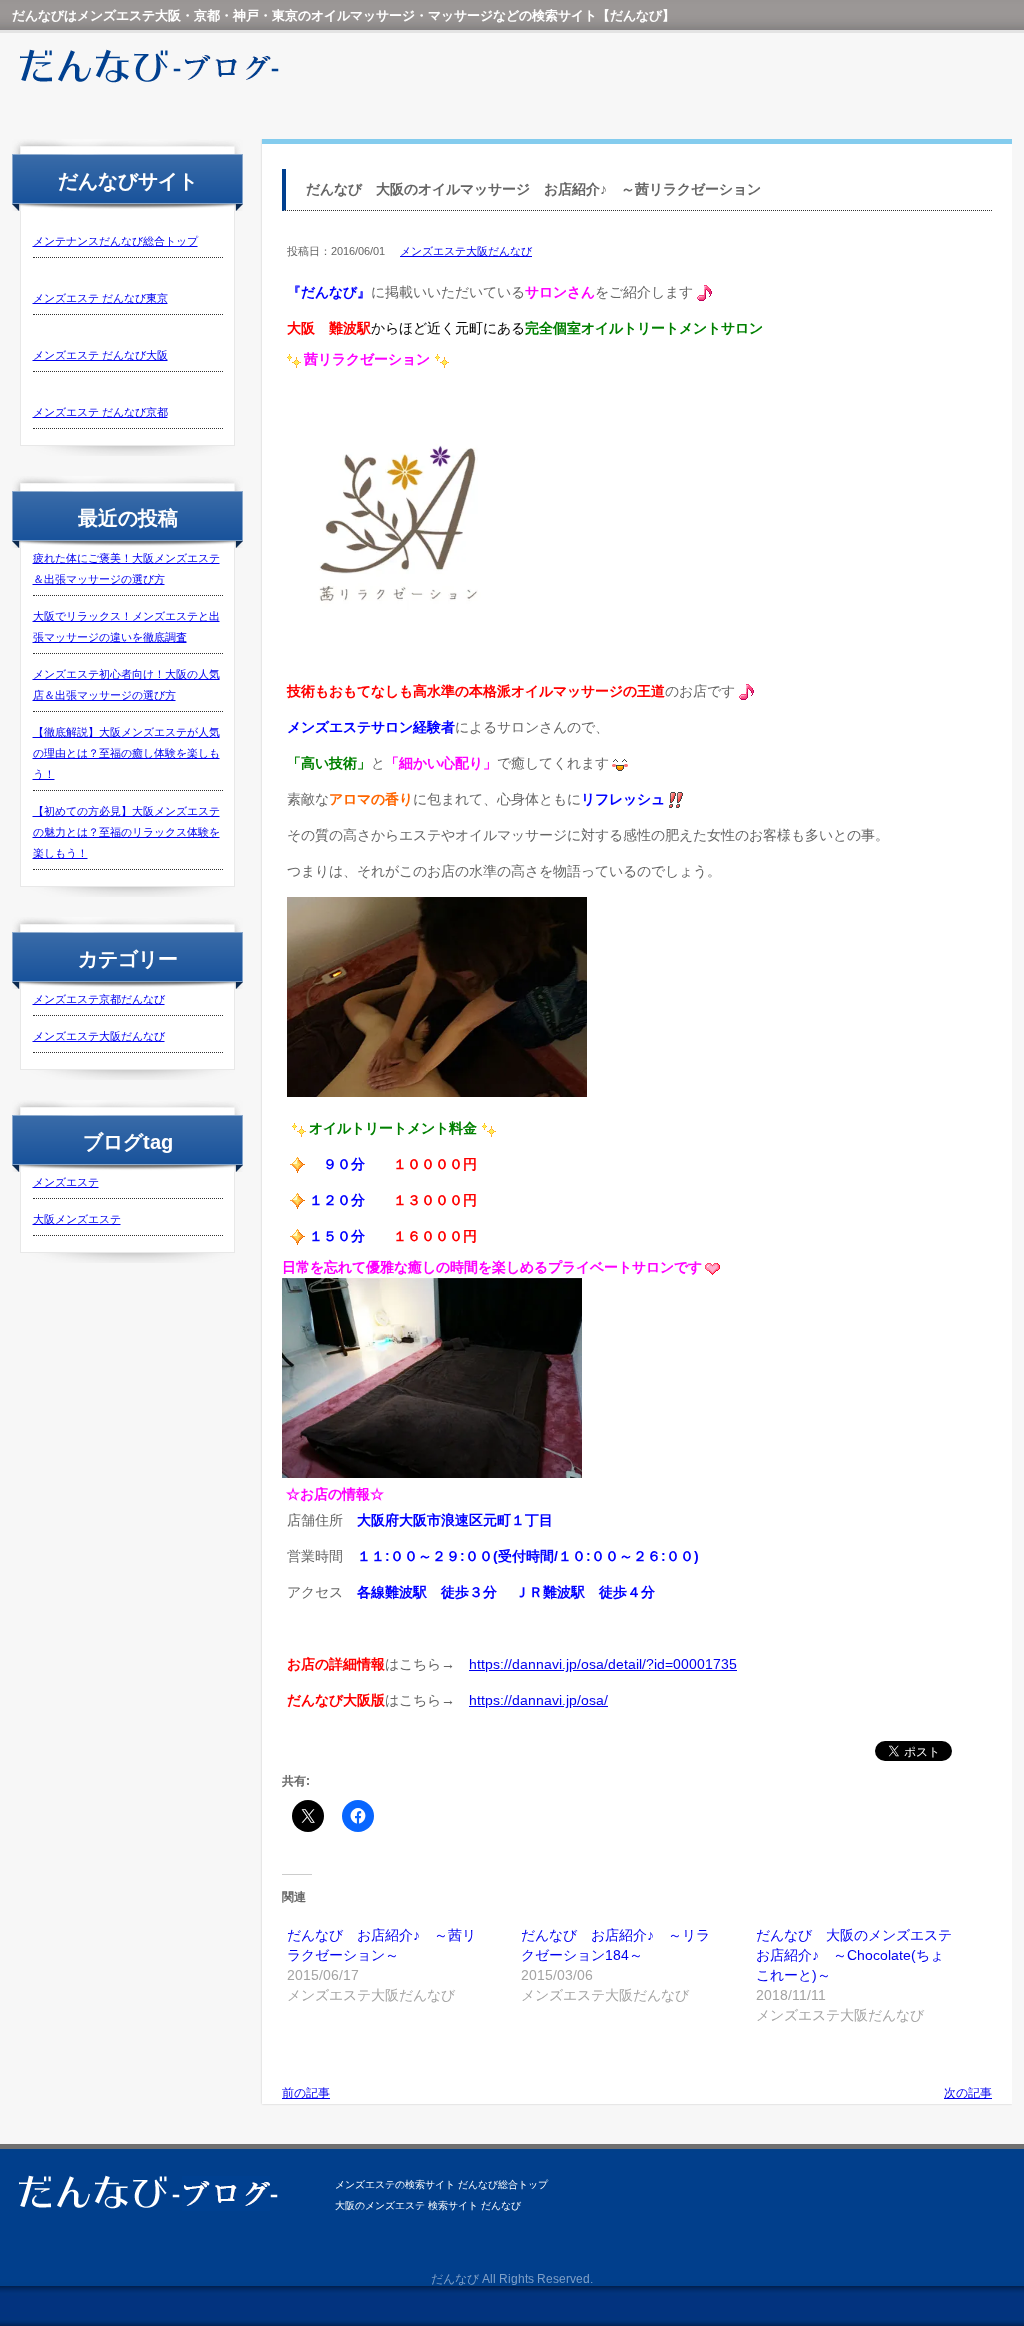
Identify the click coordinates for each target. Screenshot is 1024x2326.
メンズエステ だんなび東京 (100, 298)
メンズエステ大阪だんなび (99, 1036)
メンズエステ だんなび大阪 (100, 355)
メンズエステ (66, 1182)
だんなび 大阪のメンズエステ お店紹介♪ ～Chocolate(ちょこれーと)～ (861, 1955)
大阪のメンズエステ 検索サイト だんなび (428, 2205)
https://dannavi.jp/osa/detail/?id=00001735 (603, 1664)
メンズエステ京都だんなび (99, 999)
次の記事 (968, 2093)
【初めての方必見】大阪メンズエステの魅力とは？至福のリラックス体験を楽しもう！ (126, 832)
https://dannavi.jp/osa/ (538, 1700)
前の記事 (306, 2093)
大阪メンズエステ (77, 1219)
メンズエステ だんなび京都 (100, 412)
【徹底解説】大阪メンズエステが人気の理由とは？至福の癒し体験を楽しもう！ (126, 753)
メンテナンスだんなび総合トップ (115, 241)
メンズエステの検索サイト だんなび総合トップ (441, 2184)
